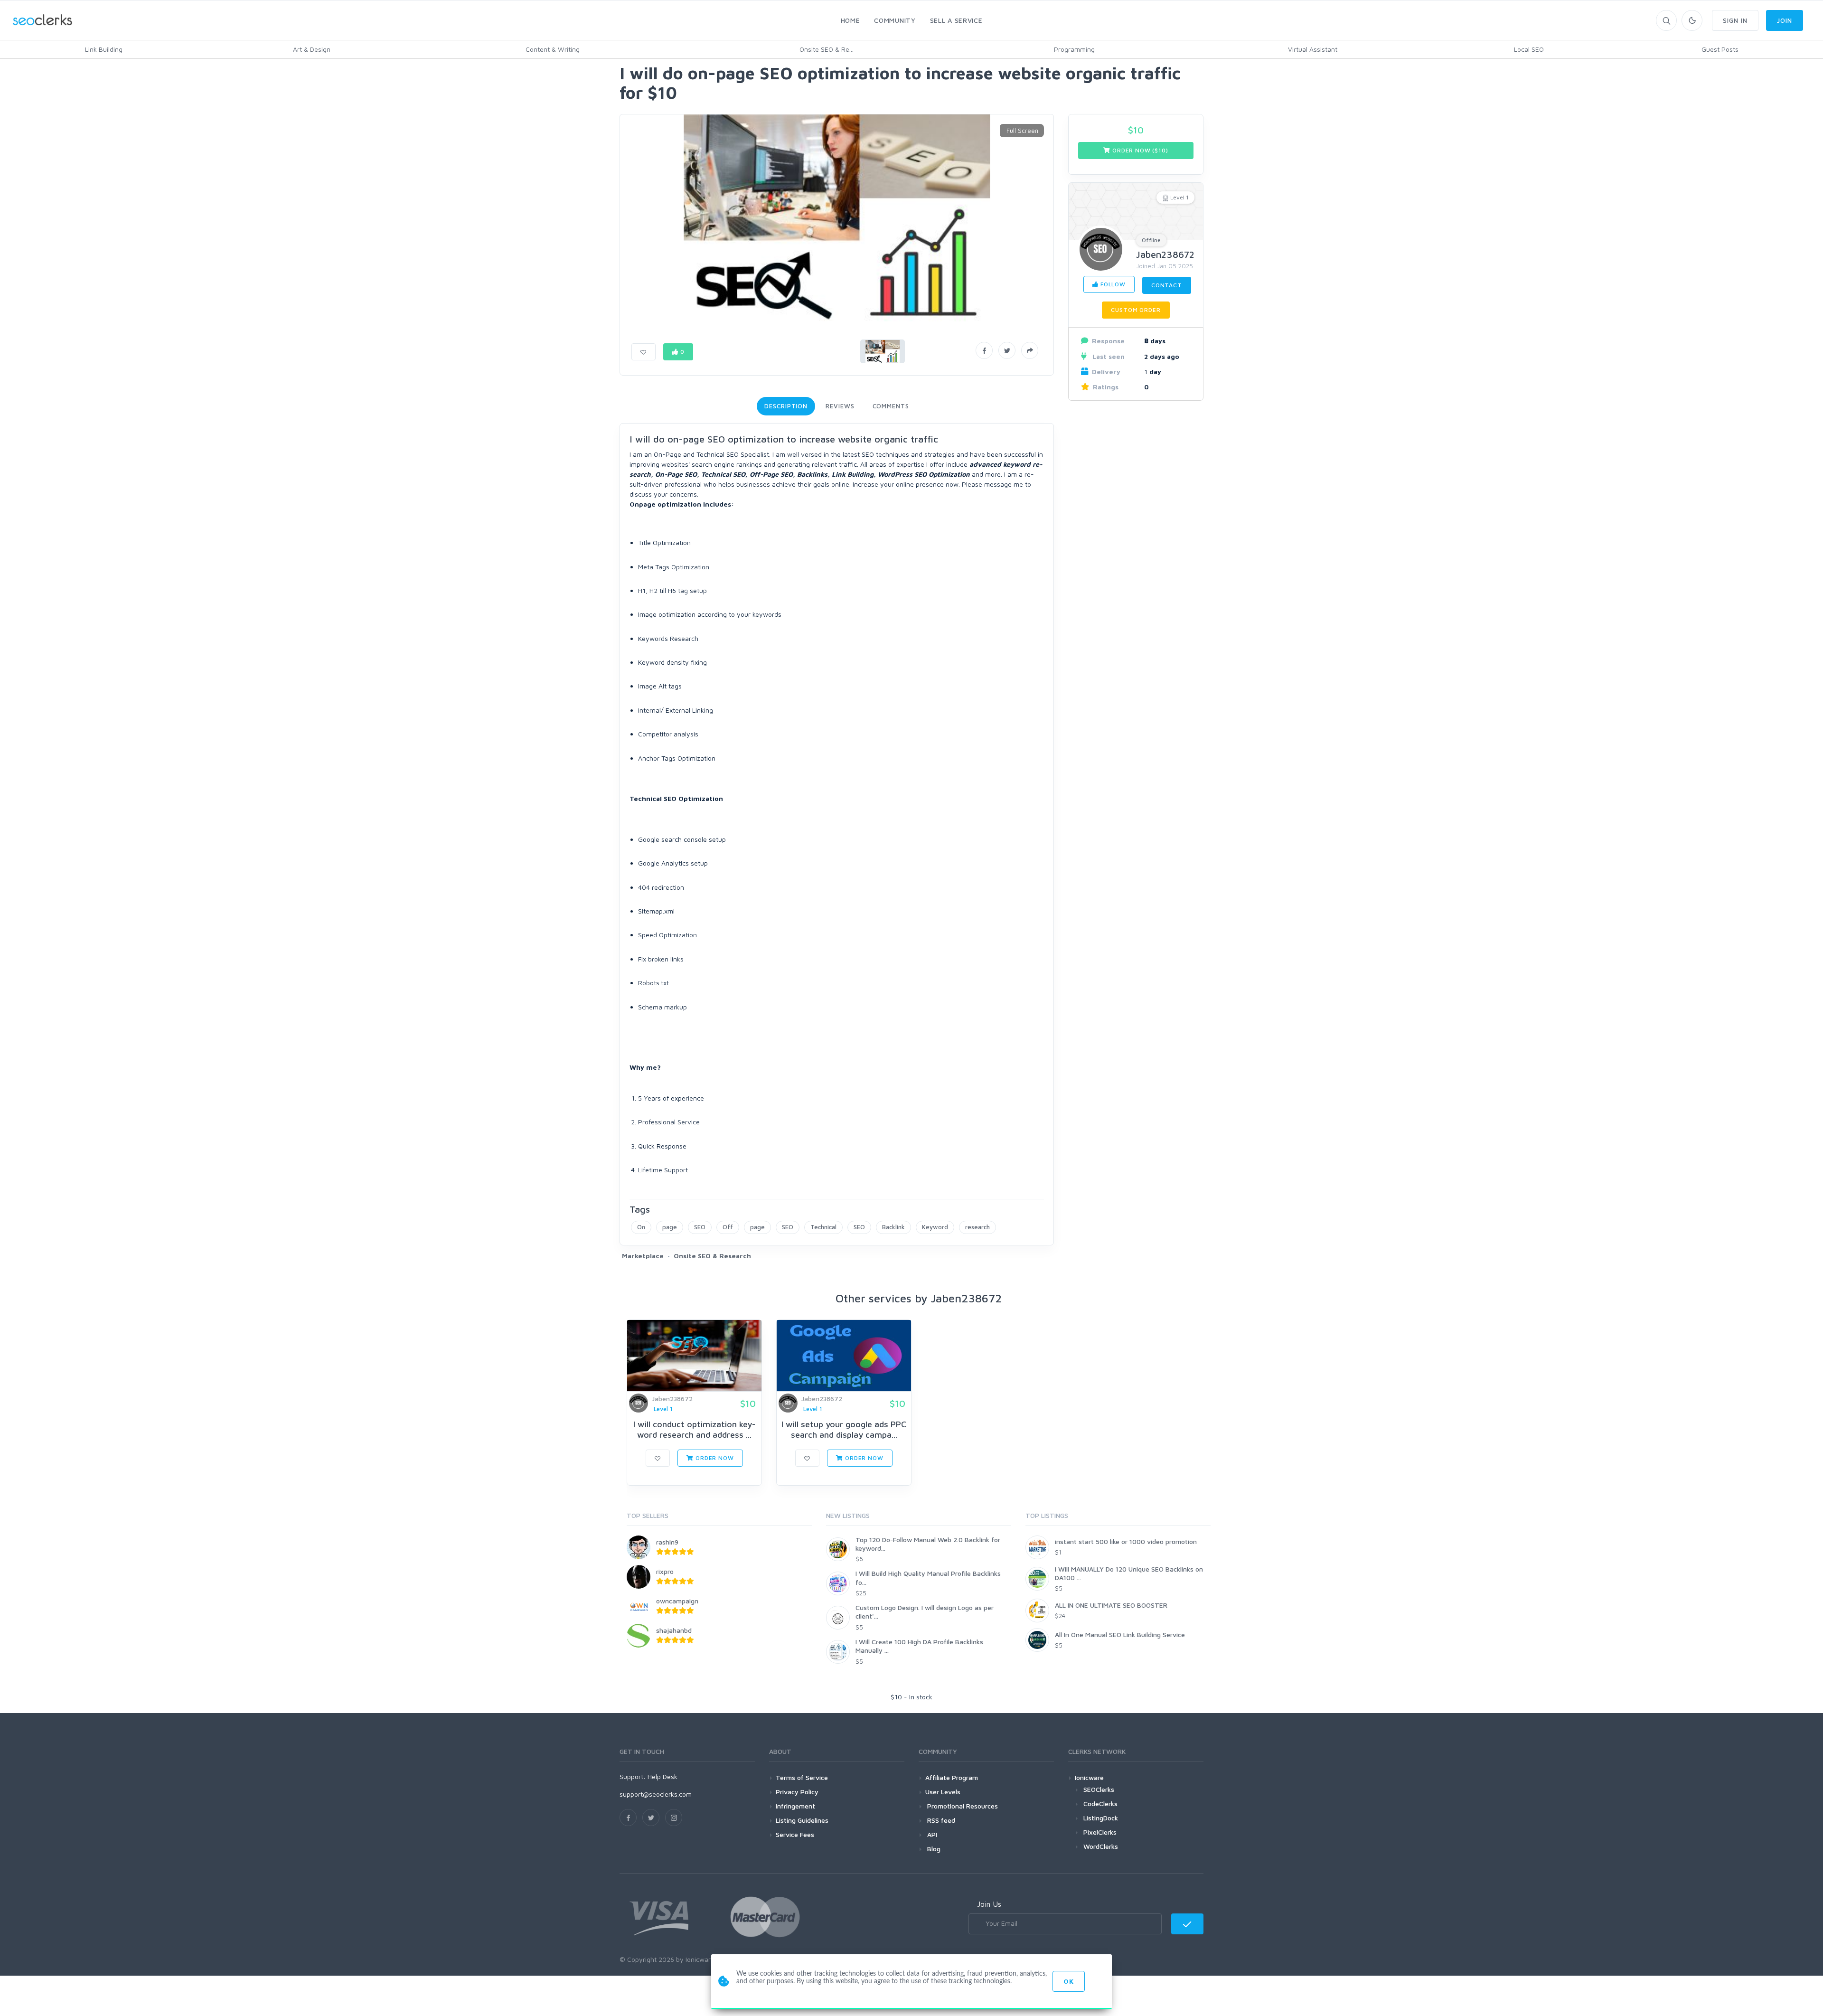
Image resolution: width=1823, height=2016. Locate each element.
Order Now (714, 1458)
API (931, 1834)
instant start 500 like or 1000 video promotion (1126, 1541)
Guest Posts (1720, 49)
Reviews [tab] (840, 406)
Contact (1167, 285)
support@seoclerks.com (656, 1794)
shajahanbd (674, 1630)
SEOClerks (1099, 1789)
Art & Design (312, 49)
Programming (1074, 49)
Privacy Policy (797, 1792)
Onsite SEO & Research (712, 1256)
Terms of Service (802, 1777)
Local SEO (1529, 49)
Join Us (989, 1904)
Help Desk (662, 1776)
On (641, 1227)
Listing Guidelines (802, 1820)
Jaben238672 (1165, 254)
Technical (823, 1227)
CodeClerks (1100, 1804)
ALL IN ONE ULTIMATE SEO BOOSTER (1111, 1605)
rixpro (665, 1571)
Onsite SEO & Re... (827, 49)
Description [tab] (786, 406)
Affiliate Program (952, 1777)
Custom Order (1136, 310)
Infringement (795, 1806)
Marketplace (643, 1256)
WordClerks (1101, 1846)
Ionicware (1089, 1777)
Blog (933, 1849)
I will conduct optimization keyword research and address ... (694, 1429)
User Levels (943, 1792)
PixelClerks (1100, 1832)
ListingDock (1101, 1818)
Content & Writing (553, 49)
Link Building (104, 49)
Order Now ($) (1139, 150)
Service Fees (795, 1834)
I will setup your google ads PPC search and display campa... (844, 1429)
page (670, 1227)
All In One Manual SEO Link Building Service (1120, 1634)
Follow (1112, 284)
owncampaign (677, 1601)
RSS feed (940, 1820)
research (977, 1227)
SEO (700, 1227)
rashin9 (667, 1542)
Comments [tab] (891, 406)
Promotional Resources (962, 1806)
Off (728, 1227)
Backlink (893, 1227)
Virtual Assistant (1313, 49)
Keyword (935, 1227)
